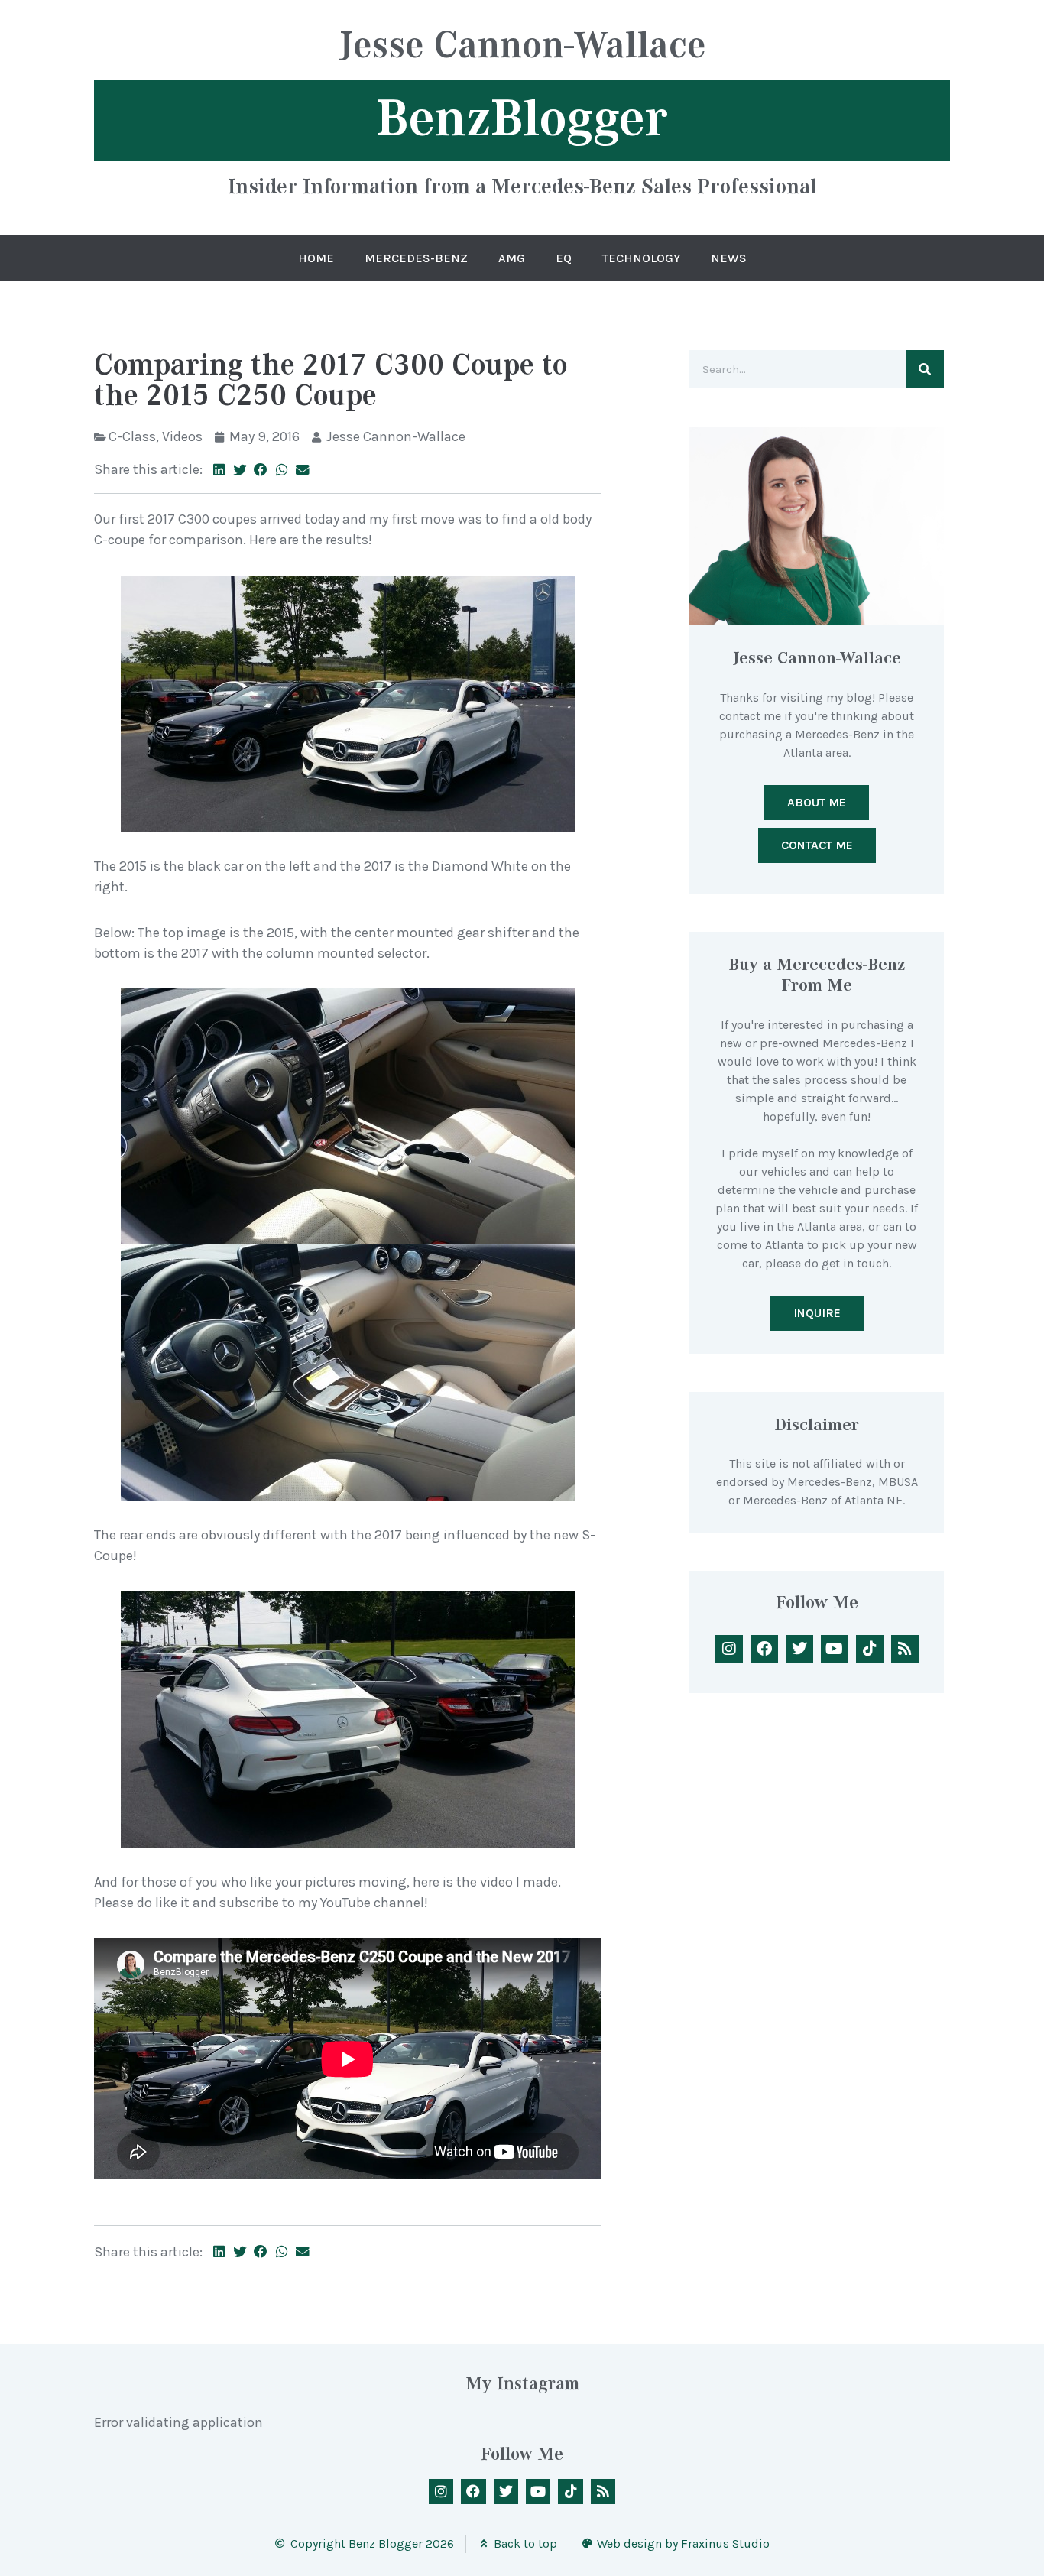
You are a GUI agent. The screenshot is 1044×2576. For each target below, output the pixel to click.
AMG (512, 258)
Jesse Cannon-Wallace (522, 47)
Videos (182, 436)
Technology (641, 258)
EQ (564, 258)
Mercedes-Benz (416, 258)
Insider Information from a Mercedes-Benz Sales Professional (522, 186)
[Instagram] (729, 1649)
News (729, 258)
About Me (817, 802)
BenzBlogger (522, 118)
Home (316, 258)
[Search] (925, 369)
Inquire (817, 1313)
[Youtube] (835, 1649)
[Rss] (905, 1649)
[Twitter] (799, 1649)
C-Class (132, 436)
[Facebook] (764, 1649)
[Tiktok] (870, 1649)
